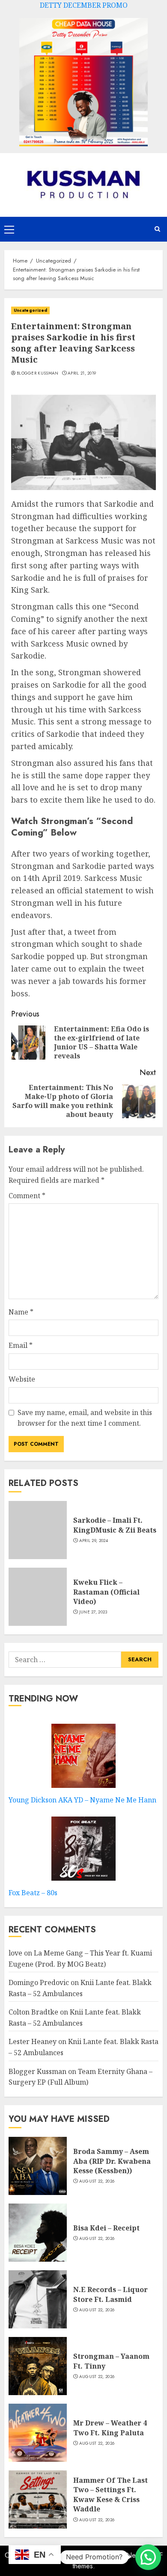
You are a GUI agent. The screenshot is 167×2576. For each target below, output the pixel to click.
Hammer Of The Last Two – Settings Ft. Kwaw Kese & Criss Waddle (110, 2495)
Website (22, 1379)
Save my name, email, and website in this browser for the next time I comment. (85, 1418)
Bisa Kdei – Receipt (106, 2228)
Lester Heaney (33, 2041)
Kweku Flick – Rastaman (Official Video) (106, 1592)
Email (21, 1345)
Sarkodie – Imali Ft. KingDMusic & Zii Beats (115, 1525)
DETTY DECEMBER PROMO (84, 5)
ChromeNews (124, 2555)
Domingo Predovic (39, 1982)
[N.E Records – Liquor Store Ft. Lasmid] (38, 2299)
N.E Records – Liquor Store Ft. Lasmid (110, 2294)
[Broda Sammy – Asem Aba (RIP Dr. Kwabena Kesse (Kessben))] (38, 2166)
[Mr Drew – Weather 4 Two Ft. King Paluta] (38, 2433)
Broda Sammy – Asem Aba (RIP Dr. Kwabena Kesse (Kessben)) (112, 2161)
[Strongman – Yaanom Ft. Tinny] (38, 2366)
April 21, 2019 (82, 373)
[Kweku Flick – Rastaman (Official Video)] (38, 1597)
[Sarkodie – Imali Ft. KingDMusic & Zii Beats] (38, 1530)
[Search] (157, 229)
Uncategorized (30, 310)
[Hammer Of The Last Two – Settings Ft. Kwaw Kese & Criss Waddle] (38, 2499)
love (15, 1953)
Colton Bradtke (33, 2012)
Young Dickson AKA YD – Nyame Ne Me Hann (82, 1800)
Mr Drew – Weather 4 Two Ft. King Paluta (110, 2428)
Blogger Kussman (38, 373)
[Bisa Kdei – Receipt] (38, 2233)
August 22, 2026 (97, 2181)
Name (21, 1312)
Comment (27, 1196)
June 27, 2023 (93, 1612)
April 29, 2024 (94, 1541)
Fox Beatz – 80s (33, 1893)
